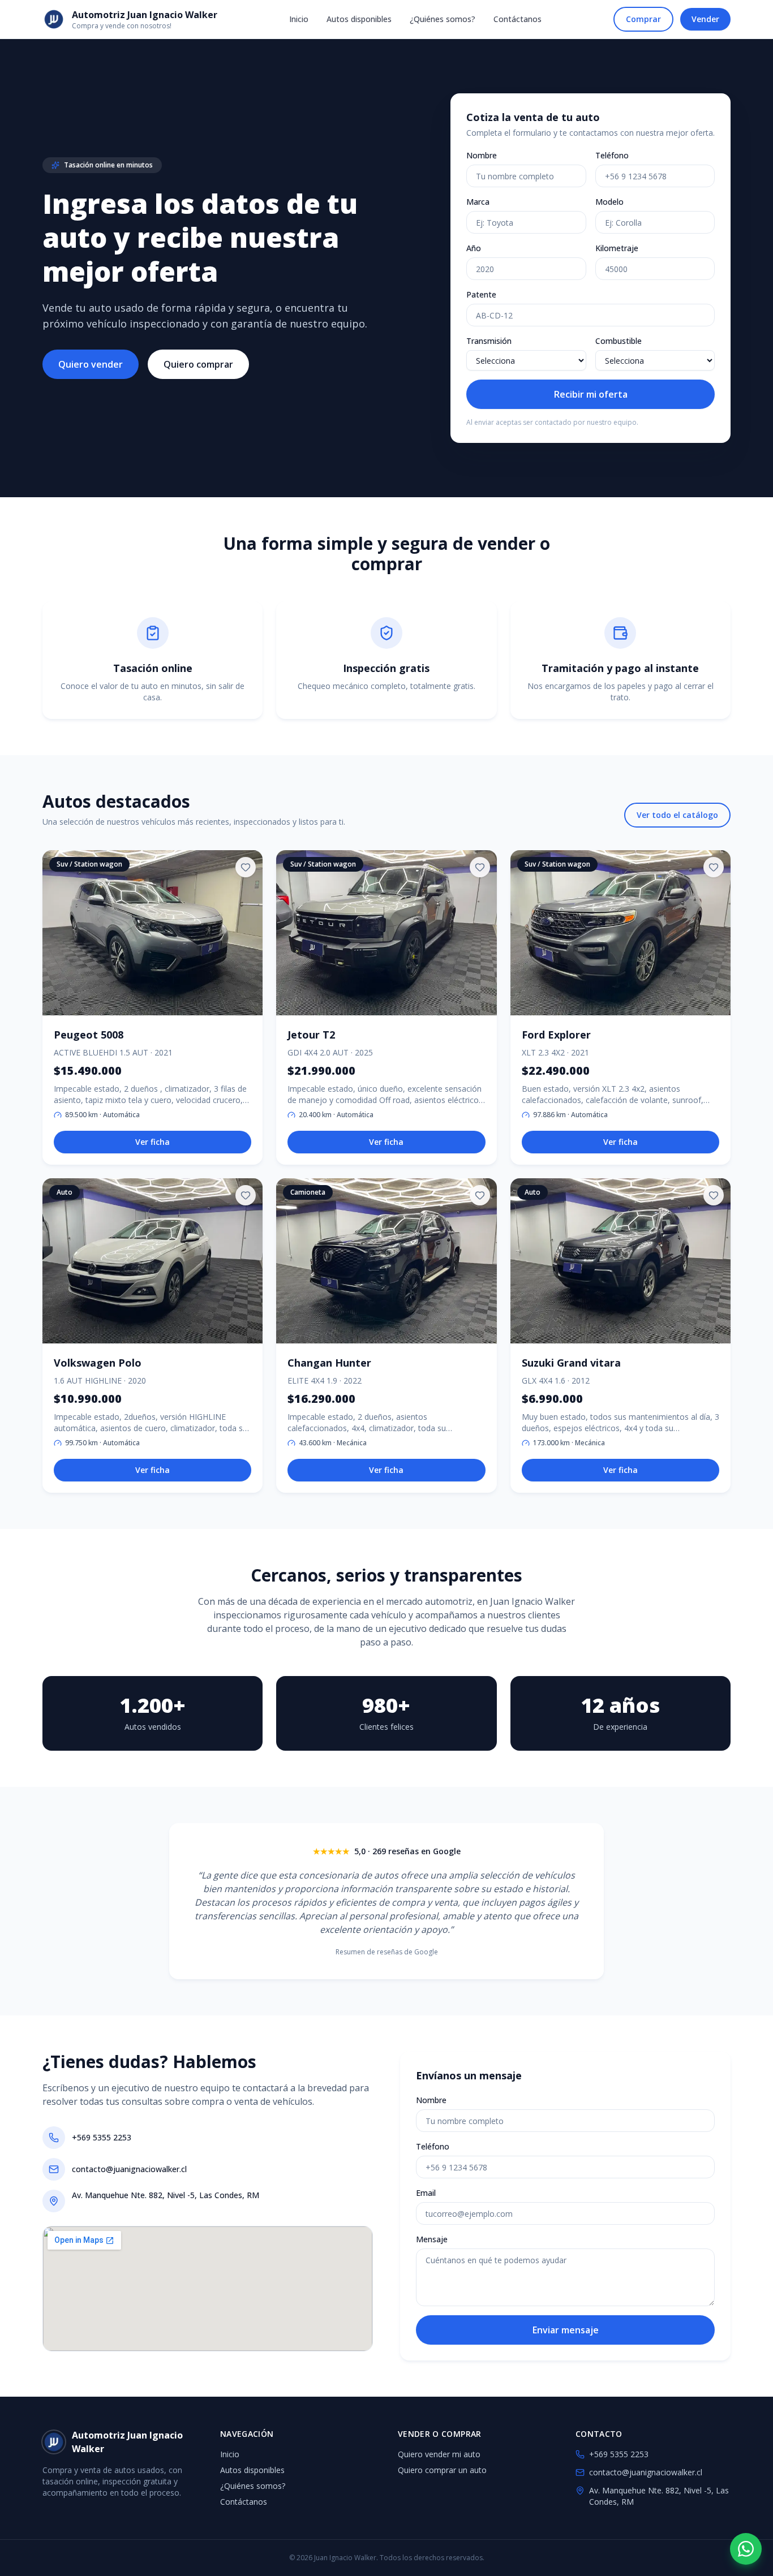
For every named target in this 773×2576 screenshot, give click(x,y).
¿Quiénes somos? (443, 19)
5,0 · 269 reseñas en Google (407, 1851)
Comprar (643, 19)
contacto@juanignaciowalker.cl (129, 2169)
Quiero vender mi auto (439, 2454)
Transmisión (489, 341)
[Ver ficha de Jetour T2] (386, 933)
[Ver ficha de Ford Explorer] (620, 933)
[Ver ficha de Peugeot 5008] (153, 933)
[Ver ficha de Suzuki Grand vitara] (620, 1261)
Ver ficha (153, 1142)
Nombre (482, 155)
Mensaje (432, 2239)
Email (426, 2193)
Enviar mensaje (566, 2330)
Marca (478, 202)
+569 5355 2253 (102, 2137)
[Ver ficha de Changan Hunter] (386, 1261)
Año (474, 248)
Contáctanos (518, 19)
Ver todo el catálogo (677, 815)
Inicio (299, 19)
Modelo (609, 202)
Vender (705, 19)
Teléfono (612, 155)
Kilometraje (617, 248)
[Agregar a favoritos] (246, 867)
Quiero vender (91, 364)
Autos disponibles (359, 19)
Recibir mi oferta (591, 394)
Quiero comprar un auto (442, 2470)
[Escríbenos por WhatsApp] (746, 2549)
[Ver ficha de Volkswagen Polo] (153, 1261)
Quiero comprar (198, 364)
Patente (481, 294)
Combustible (619, 341)
